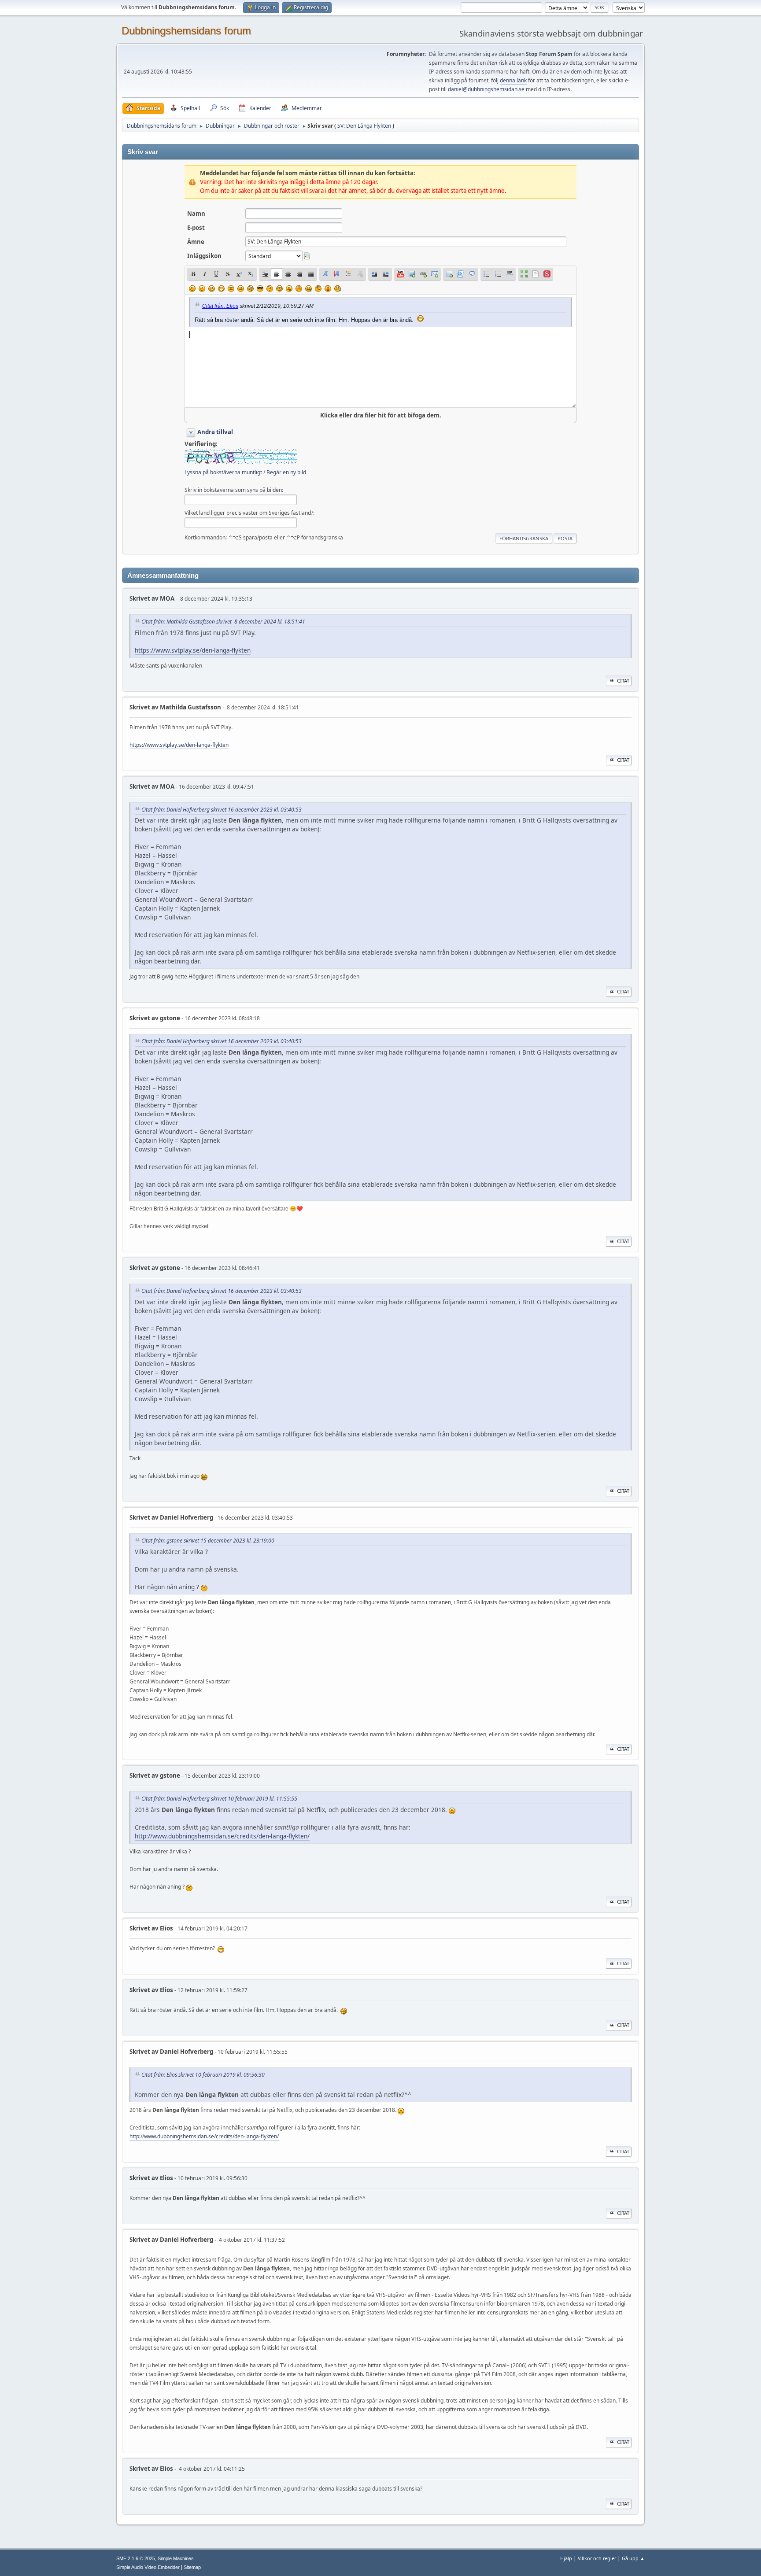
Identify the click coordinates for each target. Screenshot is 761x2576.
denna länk (513, 80)
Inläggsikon (204, 256)
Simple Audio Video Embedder (148, 2567)
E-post (196, 228)
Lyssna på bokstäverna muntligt (223, 472)
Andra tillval (215, 432)
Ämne (196, 242)
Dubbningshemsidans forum (186, 31)
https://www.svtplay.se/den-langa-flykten (193, 650)
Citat (623, 681)
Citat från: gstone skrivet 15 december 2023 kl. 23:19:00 (208, 1541)
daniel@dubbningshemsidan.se (486, 89)
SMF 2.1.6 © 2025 (136, 2558)
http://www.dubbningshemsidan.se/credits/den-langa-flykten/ (222, 1836)
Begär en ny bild (286, 472)
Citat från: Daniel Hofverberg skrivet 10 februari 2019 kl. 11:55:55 (219, 1799)
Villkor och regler (597, 2558)
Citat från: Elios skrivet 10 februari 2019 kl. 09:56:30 (203, 2075)
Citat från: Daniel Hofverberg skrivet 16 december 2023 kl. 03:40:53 (222, 810)
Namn (196, 214)
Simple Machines (176, 2558)
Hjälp (566, 2558)
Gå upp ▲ (633, 2558)
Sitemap (192, 2567)
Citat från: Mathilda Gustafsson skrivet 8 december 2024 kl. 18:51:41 (223, 622)
